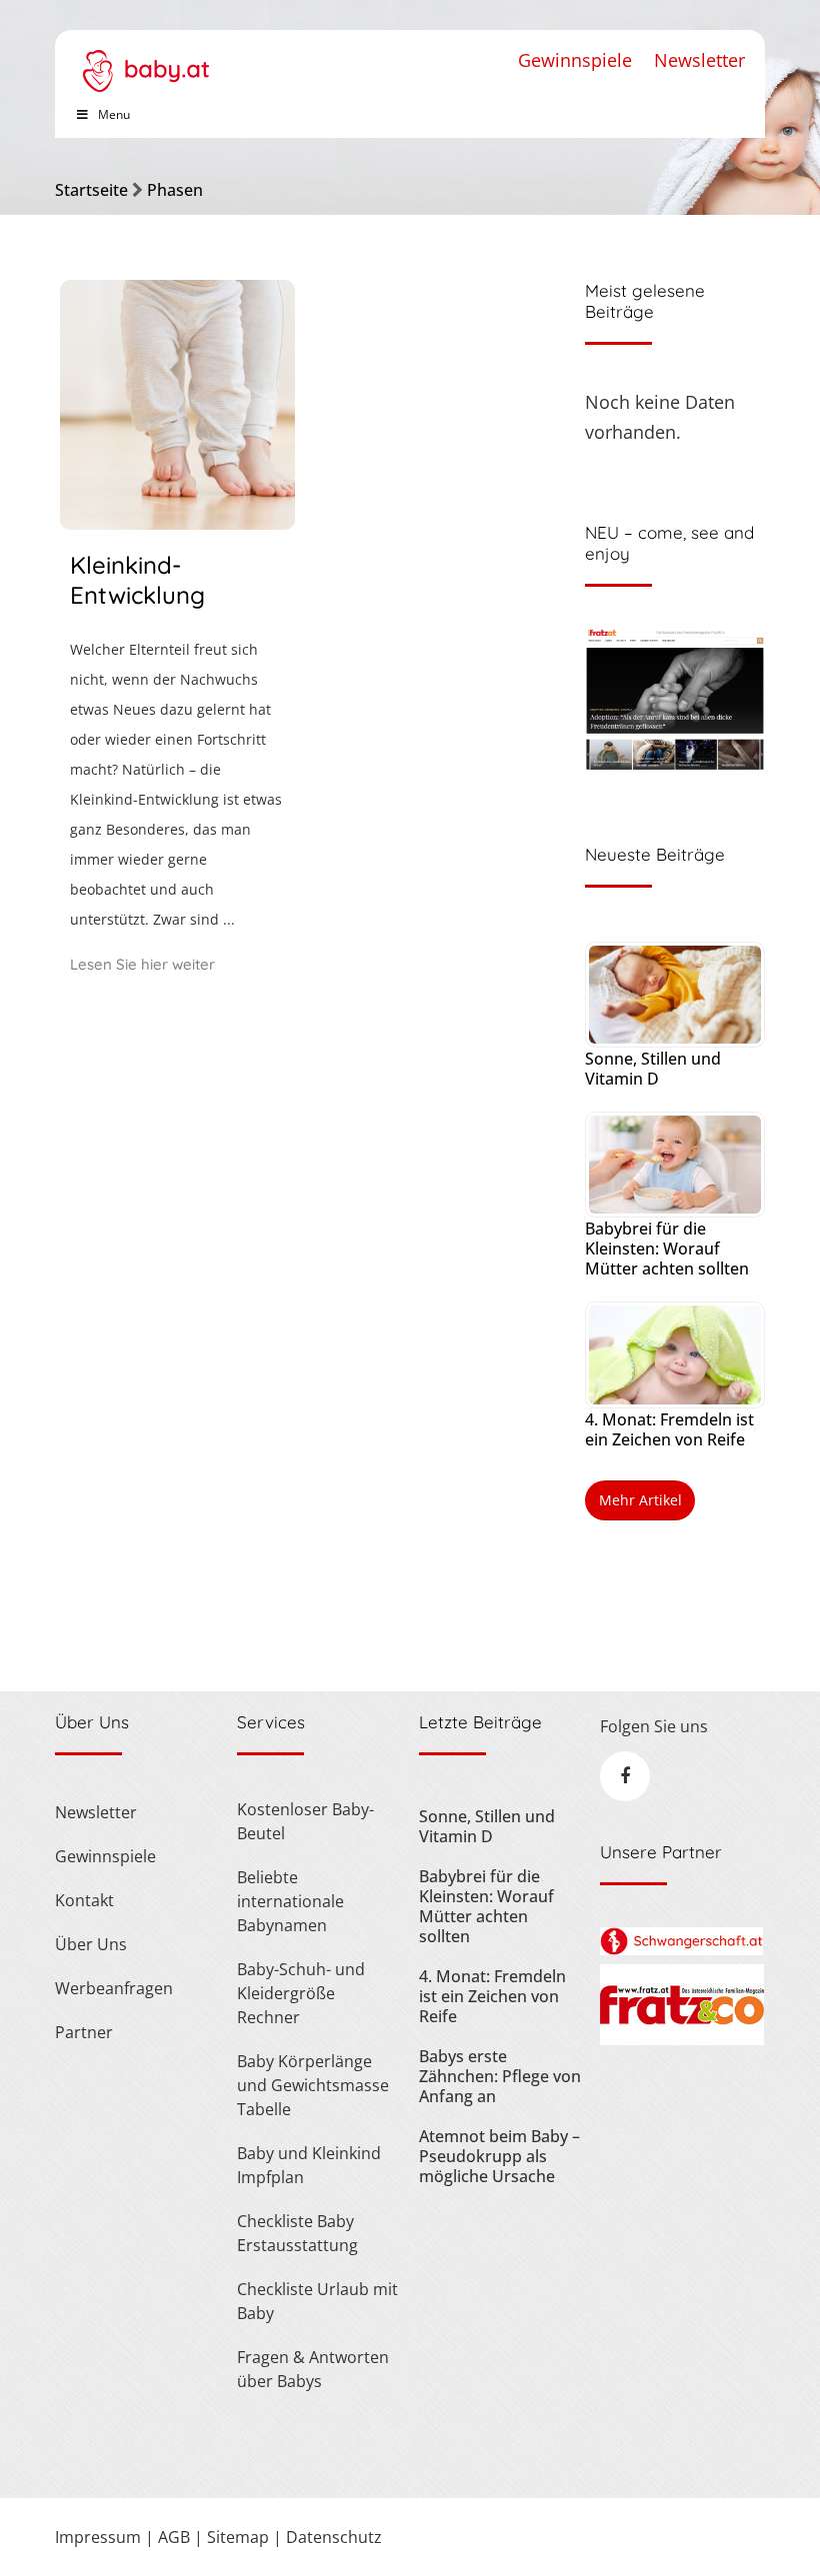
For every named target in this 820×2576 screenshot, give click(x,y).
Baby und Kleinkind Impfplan (309, 2165)
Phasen (175, 190)
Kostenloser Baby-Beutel (305, 1821)
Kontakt (84, 1900)
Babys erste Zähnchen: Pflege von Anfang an (500, 2076)
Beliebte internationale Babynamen (290, 1901)
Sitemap (238, 2537)
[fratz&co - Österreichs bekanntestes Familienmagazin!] (681, 2039)
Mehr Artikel (640, 1500)
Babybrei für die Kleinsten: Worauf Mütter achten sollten (667, 1249)
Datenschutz (334, 2537)
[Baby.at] (145, 61)
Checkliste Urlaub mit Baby (317, 2301)
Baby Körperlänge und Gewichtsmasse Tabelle (313, 2085)
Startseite (91, 190)
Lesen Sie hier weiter (142, 964)
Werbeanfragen (114, 1988)
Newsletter (699, 60)
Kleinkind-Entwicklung (137, 580)
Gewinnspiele (575, 60)
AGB (174, 2537)
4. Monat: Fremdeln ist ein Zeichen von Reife (669, 1429)
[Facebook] (625, 1776)
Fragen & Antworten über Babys (313, 2369)
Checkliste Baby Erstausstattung (297, 2233)
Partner (84, 2032)
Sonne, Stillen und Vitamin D (653, 1069)
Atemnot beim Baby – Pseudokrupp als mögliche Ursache (499, 2156)
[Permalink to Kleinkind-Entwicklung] (177, 523)
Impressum (98, 2537)
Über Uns (91, 1944)
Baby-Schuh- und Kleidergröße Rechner (301, 1993)
